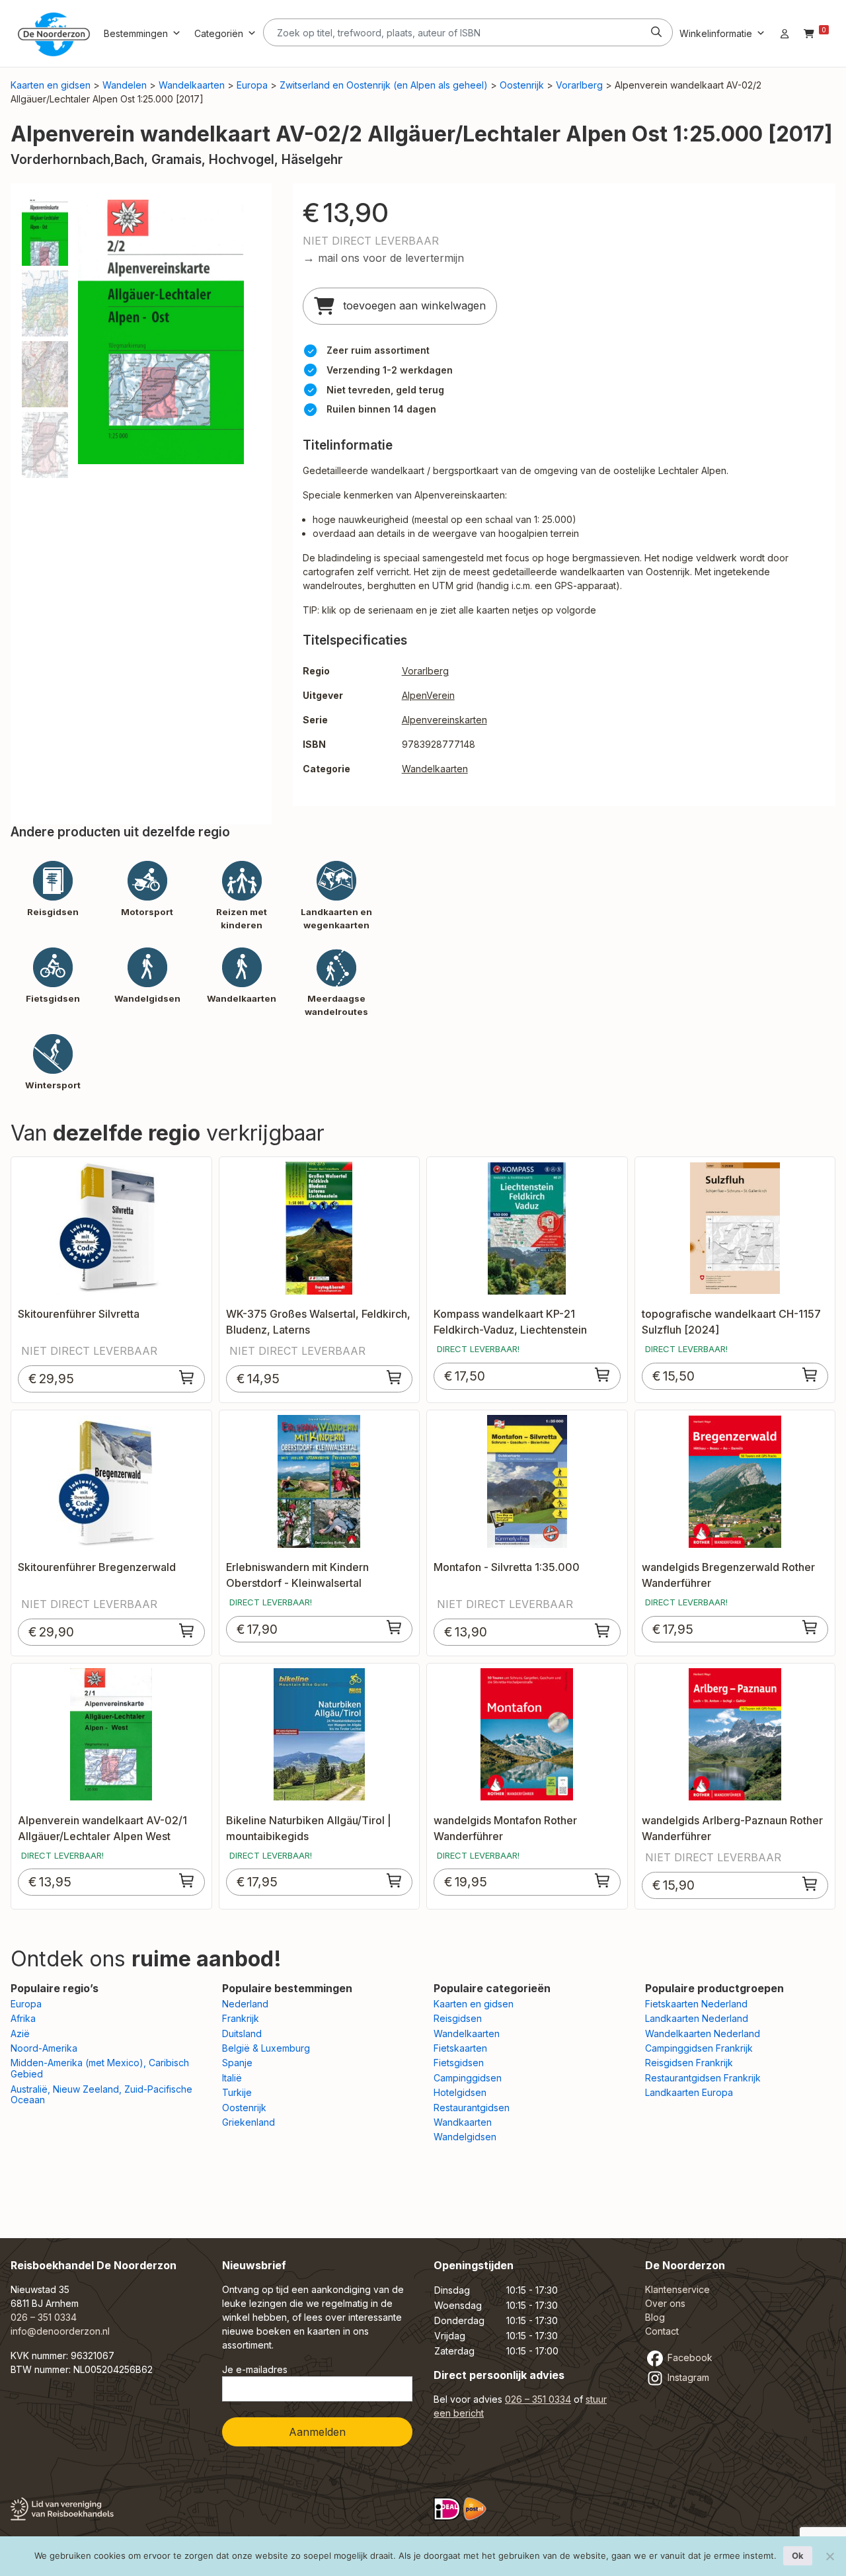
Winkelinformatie (716, 33)
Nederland (245, 2004)
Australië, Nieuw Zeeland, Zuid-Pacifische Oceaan (101, 2095)
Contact (662, 2331)
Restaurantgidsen (472, 2108)
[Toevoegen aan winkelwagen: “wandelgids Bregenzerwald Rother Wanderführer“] (810, 1627)
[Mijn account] (785, 33)
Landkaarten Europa (689, 2092)
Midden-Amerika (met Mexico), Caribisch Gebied (100, 2068)
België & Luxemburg (266, 2048)
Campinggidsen (468, 2078)
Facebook (689, 2357)
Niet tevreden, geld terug (385, 390)
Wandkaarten (463, 2122)
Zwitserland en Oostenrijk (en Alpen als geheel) (384, 85)
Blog (655, 2317)
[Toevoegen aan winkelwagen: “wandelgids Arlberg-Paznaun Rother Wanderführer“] (810, 1884)
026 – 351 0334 (44, 2317)
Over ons (665, 2303)
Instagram (687, 2377)
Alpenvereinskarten (444, 720)
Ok (798, 2556)
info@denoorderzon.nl (60, 2331)
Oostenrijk (522, 85)
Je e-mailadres (255, 2369)
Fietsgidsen (459, 2063)
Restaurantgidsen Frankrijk (703, 2078)
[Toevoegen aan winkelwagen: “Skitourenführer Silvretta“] (187, 1377)
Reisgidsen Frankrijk (689, 2063)
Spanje (237, 2063)
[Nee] (829, 2556)
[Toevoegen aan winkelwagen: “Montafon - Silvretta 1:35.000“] (603, 1630)
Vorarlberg (579, 85)
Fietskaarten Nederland (696, 2004)
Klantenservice (677, 2289)
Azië (20, 2033)
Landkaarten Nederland (697, 2018)
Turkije (237, 2092)
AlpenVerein (428, 695)
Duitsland (242, 2033)
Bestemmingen (136, 33)
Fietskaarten (460, 2048)
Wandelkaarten (192, 85)
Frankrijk (241, 2018)
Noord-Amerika (44, 2048)
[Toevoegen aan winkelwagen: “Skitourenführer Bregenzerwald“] (187, 1630)
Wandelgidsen (465, 2137)
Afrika (23, 2018)
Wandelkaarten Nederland (703, 2033)
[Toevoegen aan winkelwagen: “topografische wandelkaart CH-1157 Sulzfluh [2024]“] (810, 1375)
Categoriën (219, 33)
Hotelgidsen (460, 2092)
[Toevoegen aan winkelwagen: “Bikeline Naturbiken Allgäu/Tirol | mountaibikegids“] (395, 1880)
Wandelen (125, 85)
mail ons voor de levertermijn (391, 258)
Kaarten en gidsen (51, 85)
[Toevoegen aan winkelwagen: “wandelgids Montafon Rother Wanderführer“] (603, 1880)
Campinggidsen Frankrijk (699, 2048)
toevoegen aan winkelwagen (413, 305)
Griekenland (249, 2122)
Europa (252, 85)
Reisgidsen (458, 2018)
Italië (232, 2078)
